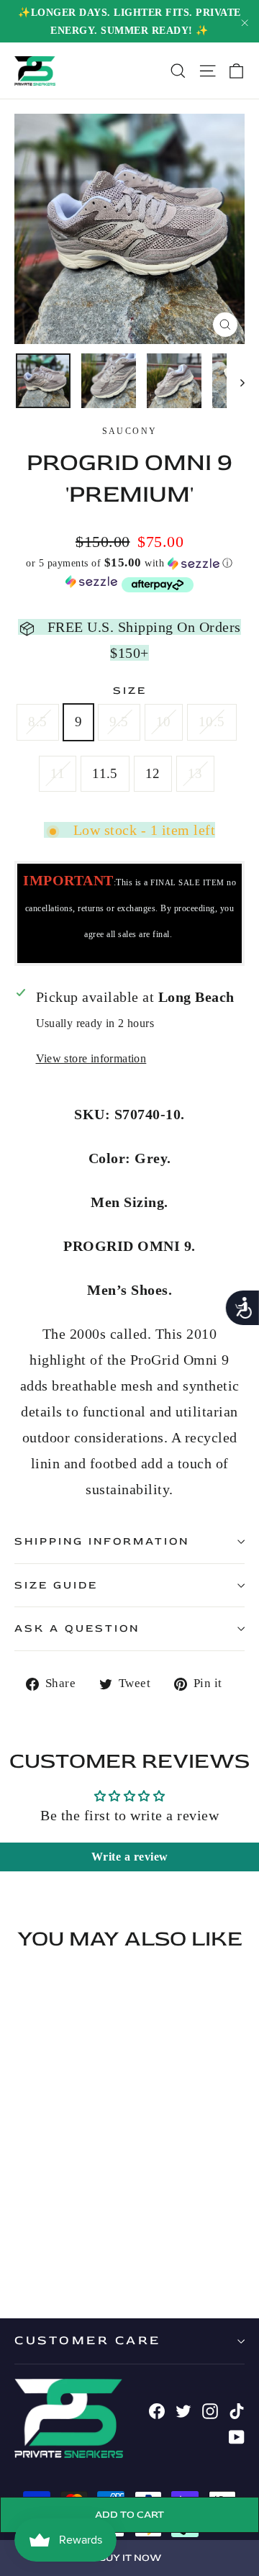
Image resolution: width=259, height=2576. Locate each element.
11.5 (105, 773)
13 (195, 773)
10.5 (212, 722)
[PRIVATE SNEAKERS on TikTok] (237, 2409)
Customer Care (88, 2340)
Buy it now (130, 2558)
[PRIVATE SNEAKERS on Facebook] (157, 2409)
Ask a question (77, 1628)
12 (153, 773)
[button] (129, 563)
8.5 (37, 722)
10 (164, 722)
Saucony (130, 431)
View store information (91, 1058)
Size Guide (56, 1585)
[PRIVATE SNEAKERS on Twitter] (183, 2409)
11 (58, 773)
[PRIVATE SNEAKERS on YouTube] (237, 2435)
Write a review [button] (130, 1857)
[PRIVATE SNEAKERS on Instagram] (210, 2409)
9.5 (119, 722)
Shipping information (102, 1541)
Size (130, 691)
